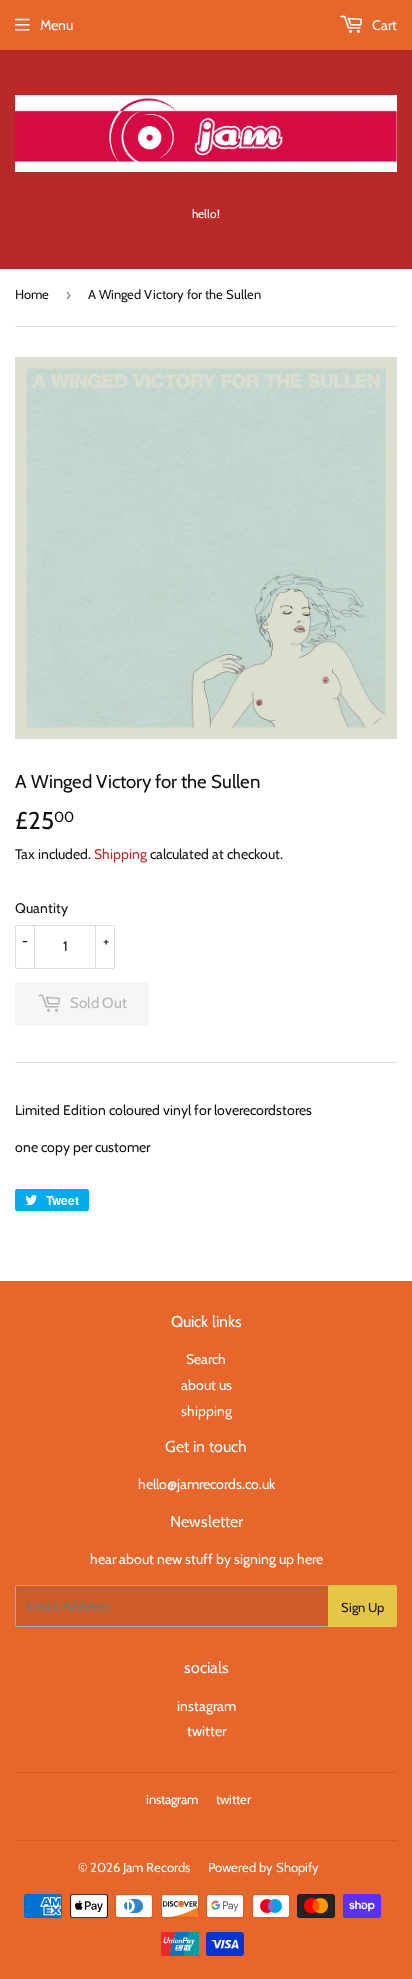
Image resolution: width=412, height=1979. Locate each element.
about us (206, 1385)
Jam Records (156, 1867)
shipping (206, 1411)
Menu (56, 25)
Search (206, 1359)
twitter (206, 1731)
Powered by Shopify (263, 1867)
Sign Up (362, 1607)
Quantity (41, 908)
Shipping (120, 854)
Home (32, 294)
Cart (383, 25)
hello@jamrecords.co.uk (206, 1484)
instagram (206, 1706)
